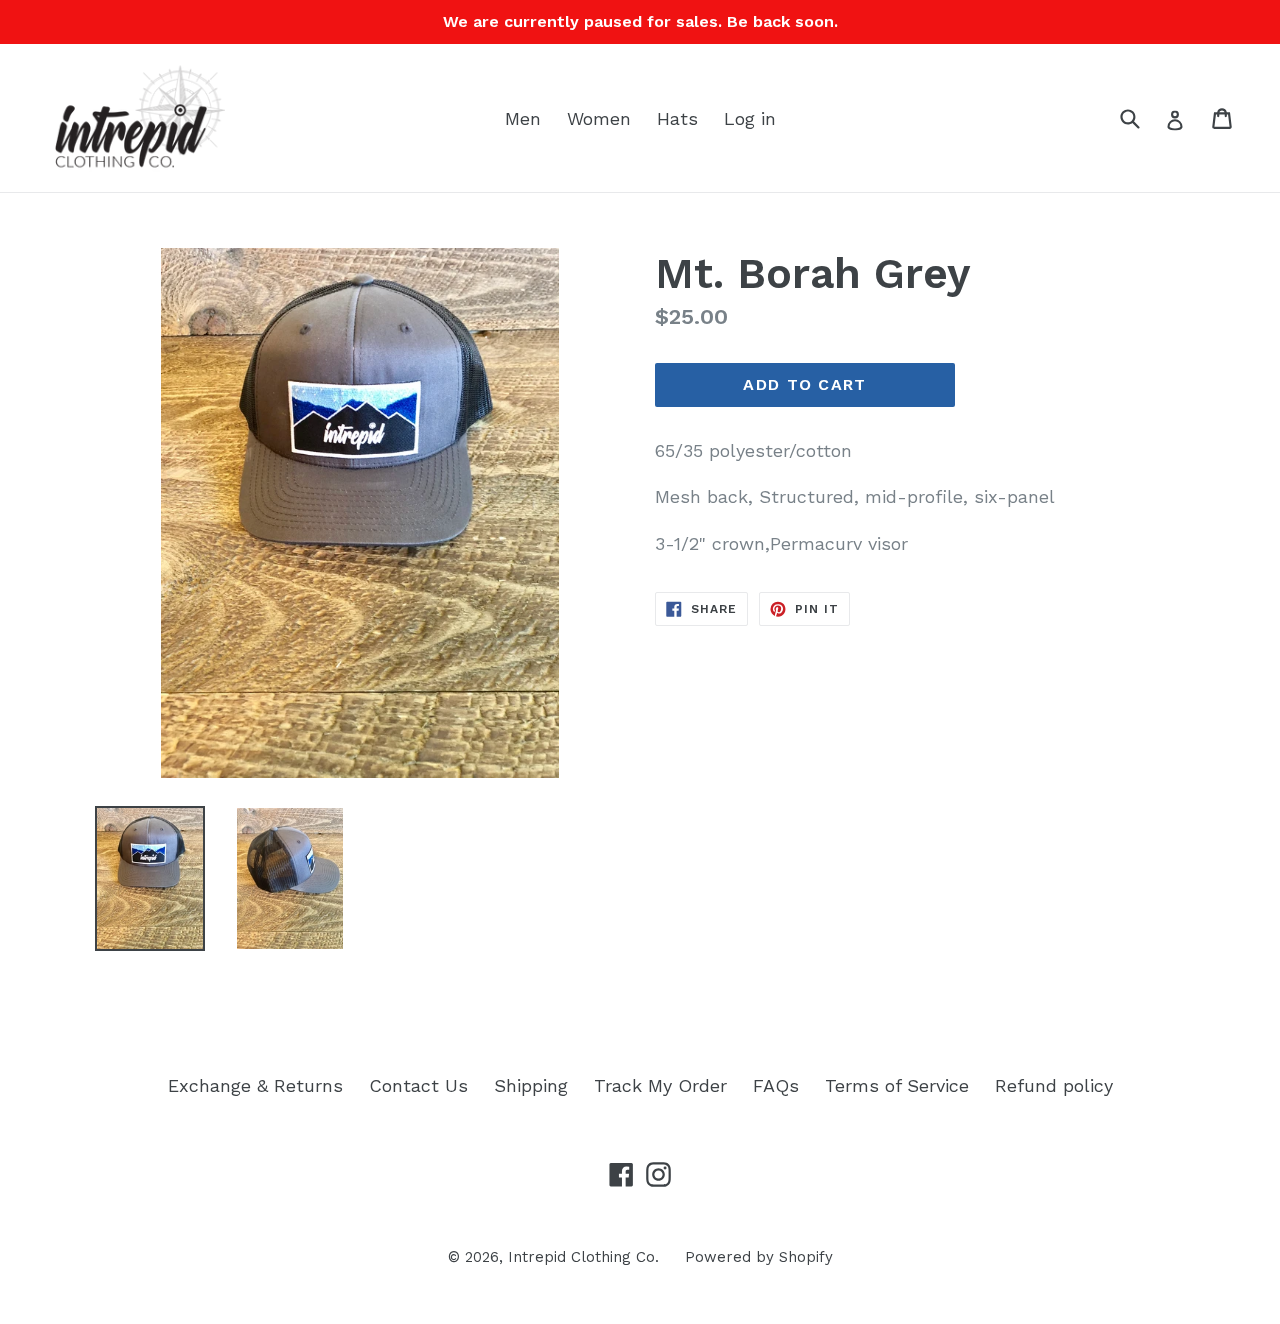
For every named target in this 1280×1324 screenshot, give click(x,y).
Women (599, 118)
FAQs (776, 1085)
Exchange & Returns (255, 1085)
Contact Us (418, 1085)
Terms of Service (897, 1085)
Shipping (531, 1085)
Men (523, 118)
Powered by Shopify (759, 1257)
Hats (677, 118)
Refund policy (1054, 1085)
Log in (750, 118)
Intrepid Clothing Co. (583, 1257)
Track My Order (660, 1085)
